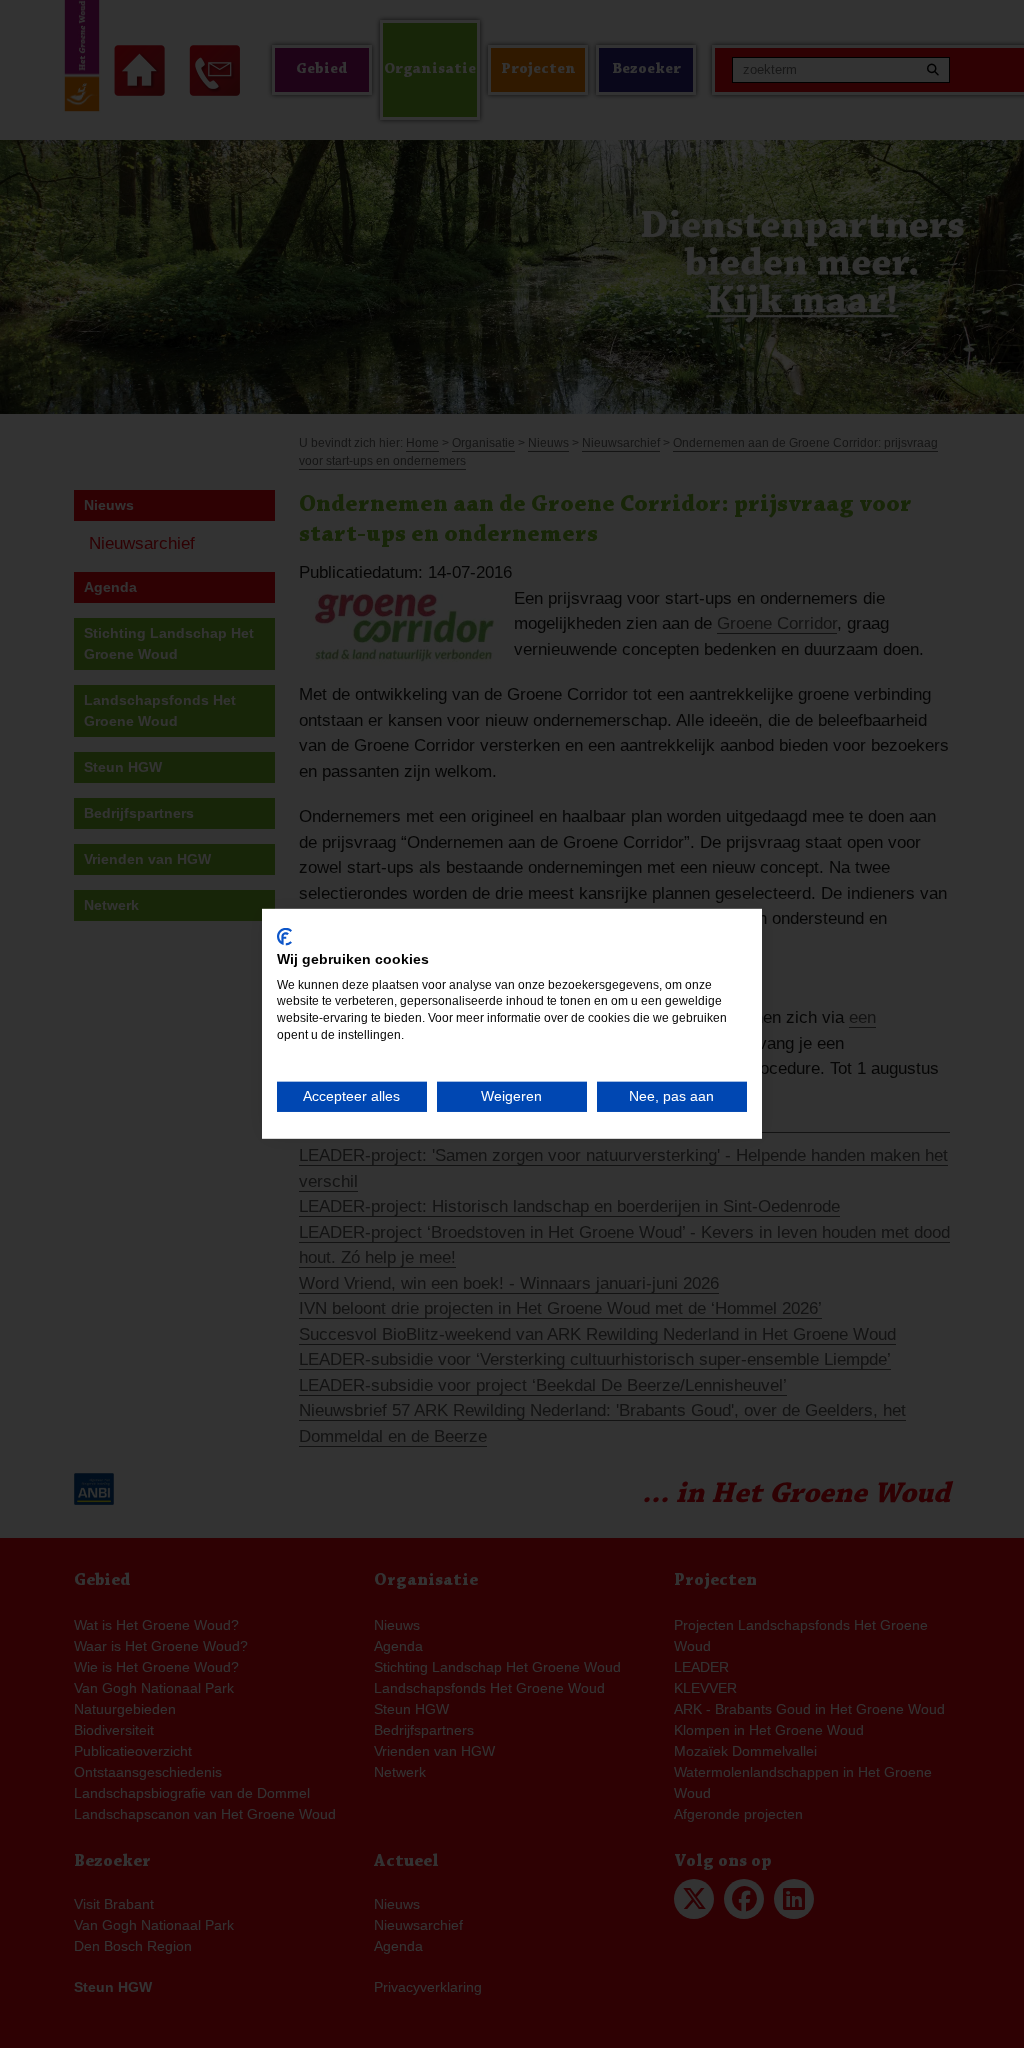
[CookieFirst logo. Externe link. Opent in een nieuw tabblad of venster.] (284, 937)
